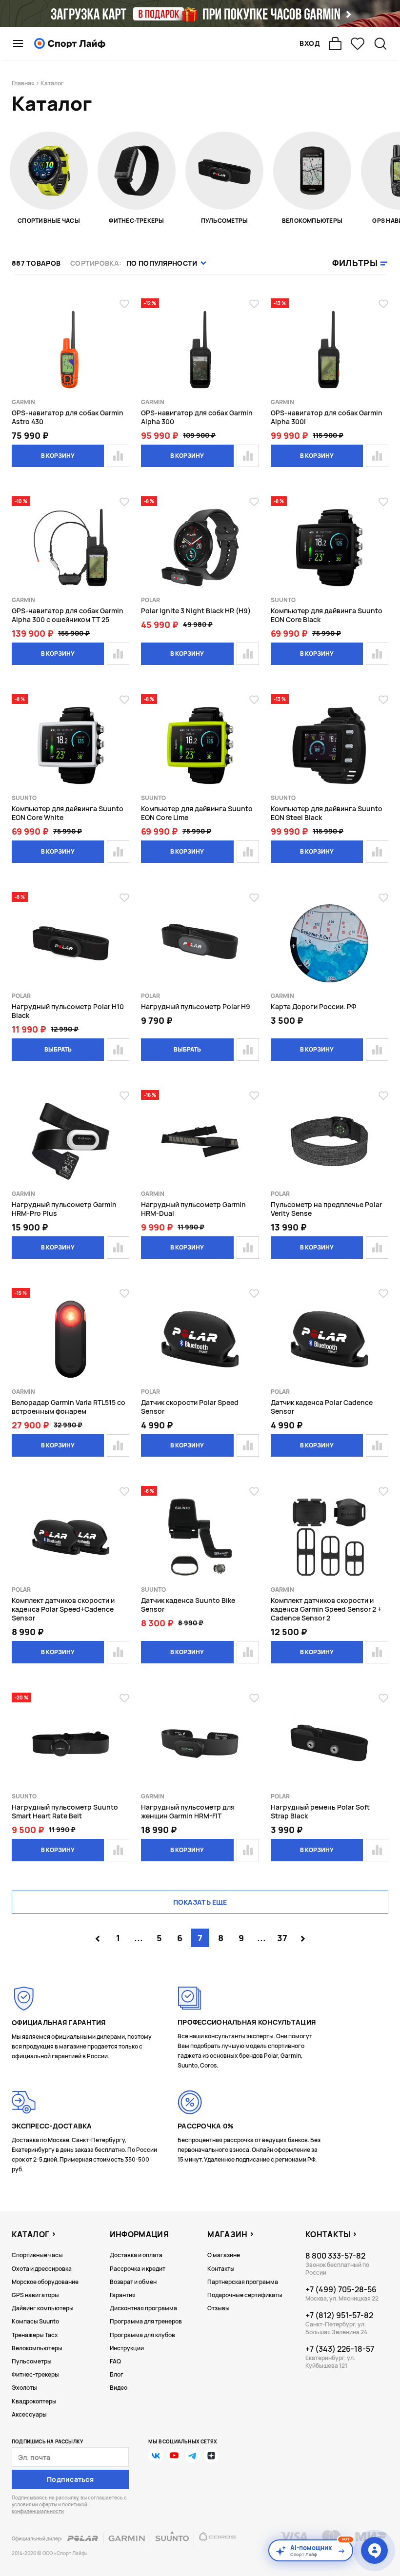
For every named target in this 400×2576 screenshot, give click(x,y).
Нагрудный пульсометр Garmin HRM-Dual (193, 1209)
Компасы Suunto (35, 2321)
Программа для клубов (142, 2335)
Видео (119, 2388)
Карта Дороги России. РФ (313, 1006)
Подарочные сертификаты (245, 2295)
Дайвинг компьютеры (43, 2308)
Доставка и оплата (136, 2255)
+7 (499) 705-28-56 (341, 2289)
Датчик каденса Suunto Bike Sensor (188, 1605)
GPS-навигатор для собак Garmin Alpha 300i (327, 417)
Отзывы (219, 2308)
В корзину (58, 456)
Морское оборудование (45, 2282)
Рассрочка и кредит (138, 2269)
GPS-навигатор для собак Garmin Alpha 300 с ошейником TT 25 (68, 615)
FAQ (115, 2361)
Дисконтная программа (143, 2308)
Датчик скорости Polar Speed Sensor (190, 1407)
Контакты (221, 2269)
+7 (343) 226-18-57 (340, 2349)
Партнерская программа (243, 2282)
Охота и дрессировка (42, 2269)
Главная (23, 83)
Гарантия (123, 2295)
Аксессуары (29, 2414)
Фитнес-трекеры (35, 2374)
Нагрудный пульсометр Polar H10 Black (68, 1011)
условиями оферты (34, 2504)
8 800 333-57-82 (335, 2256)
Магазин (227, 2234)
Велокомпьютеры (37, 2348)
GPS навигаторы (35, 2295)
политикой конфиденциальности (50, 2508)
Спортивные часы (37, 2255)
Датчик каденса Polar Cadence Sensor (322, 1407)
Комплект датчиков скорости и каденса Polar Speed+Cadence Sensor (63, 1609)
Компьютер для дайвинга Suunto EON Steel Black (327, 813)
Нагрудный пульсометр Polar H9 (196, 1006)
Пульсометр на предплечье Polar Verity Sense (326, 1209)
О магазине (224, 2255)
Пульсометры (32, 2361)
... (139, 1938)
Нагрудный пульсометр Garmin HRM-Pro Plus (64, 1209)
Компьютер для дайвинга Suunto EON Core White (68, 813)
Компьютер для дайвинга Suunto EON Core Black (327, 615)
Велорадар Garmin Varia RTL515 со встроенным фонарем (69, 1407)
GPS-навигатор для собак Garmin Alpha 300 (197, 417)
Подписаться (70, 2479)
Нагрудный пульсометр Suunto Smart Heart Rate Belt (65, 1811)
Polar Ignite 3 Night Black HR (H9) (196, 611)
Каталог (30, 2234)
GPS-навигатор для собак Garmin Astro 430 (68, 417)
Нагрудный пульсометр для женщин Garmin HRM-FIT (188, 1811)
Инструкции (127, 2348)
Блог (117, 2374)
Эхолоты (24, 2388)
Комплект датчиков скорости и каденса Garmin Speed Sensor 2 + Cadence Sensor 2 (326, 1609)
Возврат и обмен (133, 2282)
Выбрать (58, 1049)
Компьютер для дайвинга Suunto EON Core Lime (197, 813)
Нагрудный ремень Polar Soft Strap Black (320, 1811)
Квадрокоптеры (34, 2401)
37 (282, 1938)
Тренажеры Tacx (35, 2335)
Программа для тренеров (146, 2321)
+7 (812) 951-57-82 (339, 2315)
